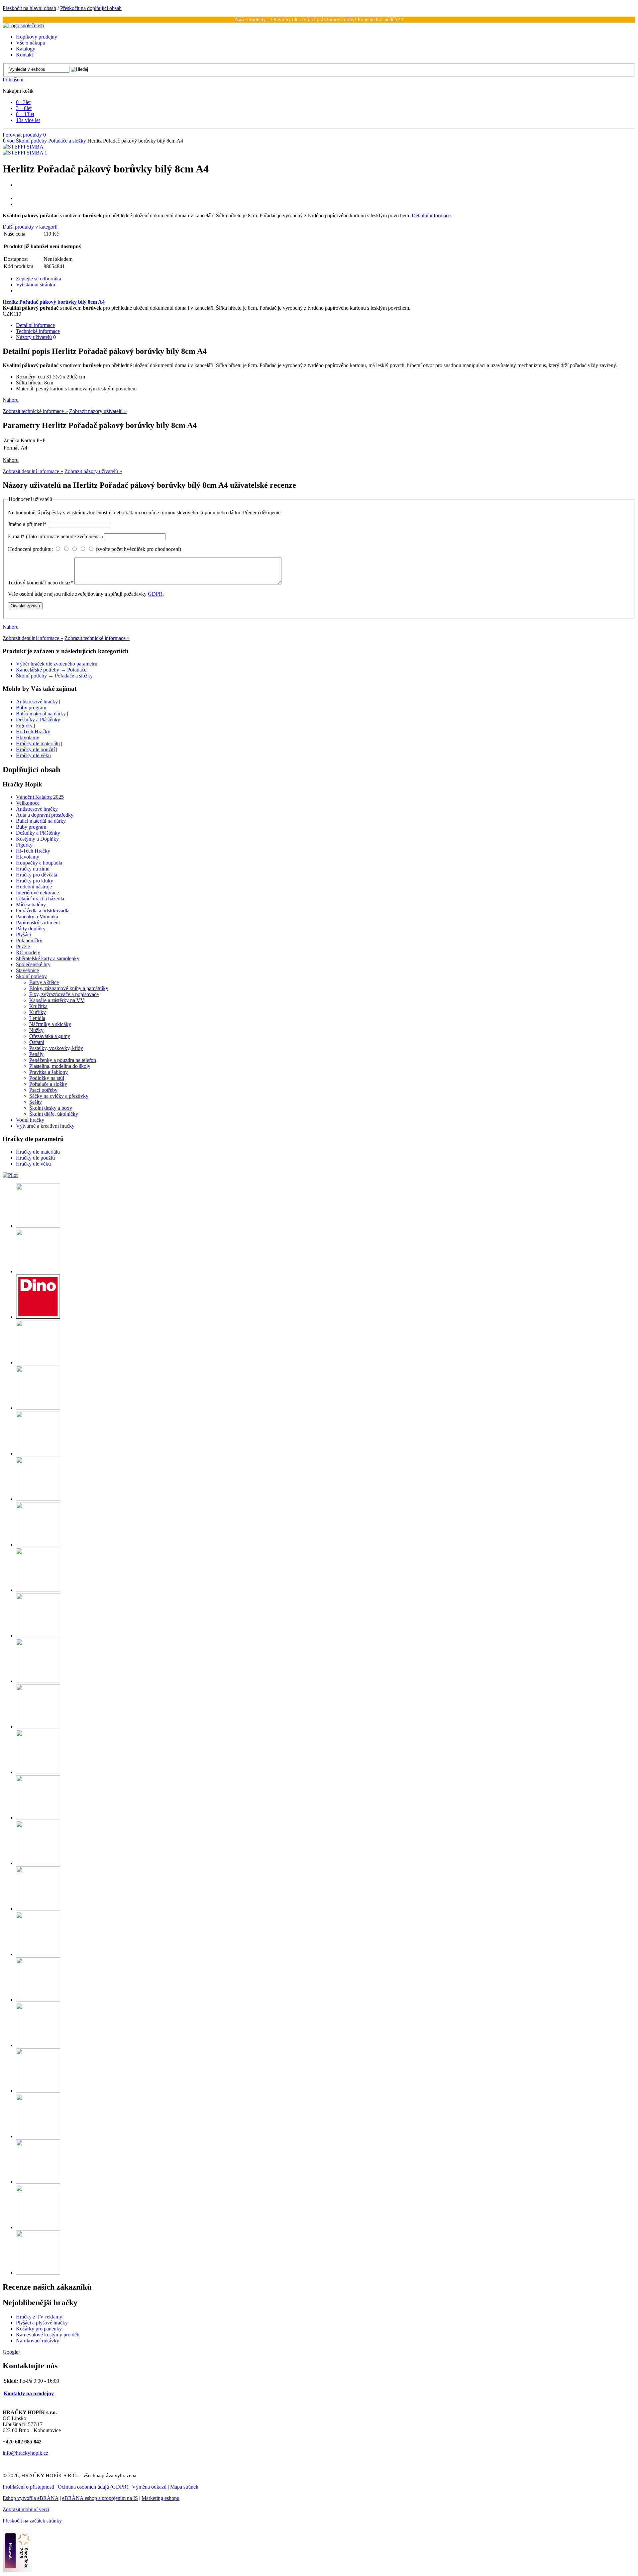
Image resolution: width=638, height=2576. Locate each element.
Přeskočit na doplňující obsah (91, 8)
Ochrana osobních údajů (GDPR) (93, 2487)
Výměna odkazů (149, 2487)
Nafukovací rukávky (38, 2341)
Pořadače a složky (67, 141)
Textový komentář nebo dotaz (41, 583)
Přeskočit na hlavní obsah (29, 8)
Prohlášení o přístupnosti (28, 2487)
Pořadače (77, 670)
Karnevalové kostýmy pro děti (48, 2335)
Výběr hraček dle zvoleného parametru (57, 664)
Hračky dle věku (33, 755)
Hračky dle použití (35, 749)
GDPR (155, 594)
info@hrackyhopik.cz (25, 2453)
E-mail (55, 536)
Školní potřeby (31, 141)
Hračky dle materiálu (38, 743)
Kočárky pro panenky (39, 2329)
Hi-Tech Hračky (33, 731)
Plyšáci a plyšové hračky (42, 2323)
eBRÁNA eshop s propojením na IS (100, 2498)
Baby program (31, 708)
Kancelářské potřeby (38, 670)
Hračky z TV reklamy (39, 2317)
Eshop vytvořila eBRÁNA (31, 2498)
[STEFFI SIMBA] (23, 147)
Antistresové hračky (37, 702)
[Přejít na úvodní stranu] (23, 25)
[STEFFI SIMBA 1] (25, 153)
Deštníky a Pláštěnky (38, 720)
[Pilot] (10, 1175)
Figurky (24, 725)
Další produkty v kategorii (30, 227)
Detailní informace (431, 215)
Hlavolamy (28, 737)
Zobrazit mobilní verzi (26, 2509)
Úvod (9, 141)
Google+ (12, 2352)
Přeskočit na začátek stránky (32, 2521)
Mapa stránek (184, 2487)
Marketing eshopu (160, 2498)
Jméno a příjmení (27, 524)
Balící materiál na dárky (41, 714)
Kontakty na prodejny (29, 2393)
